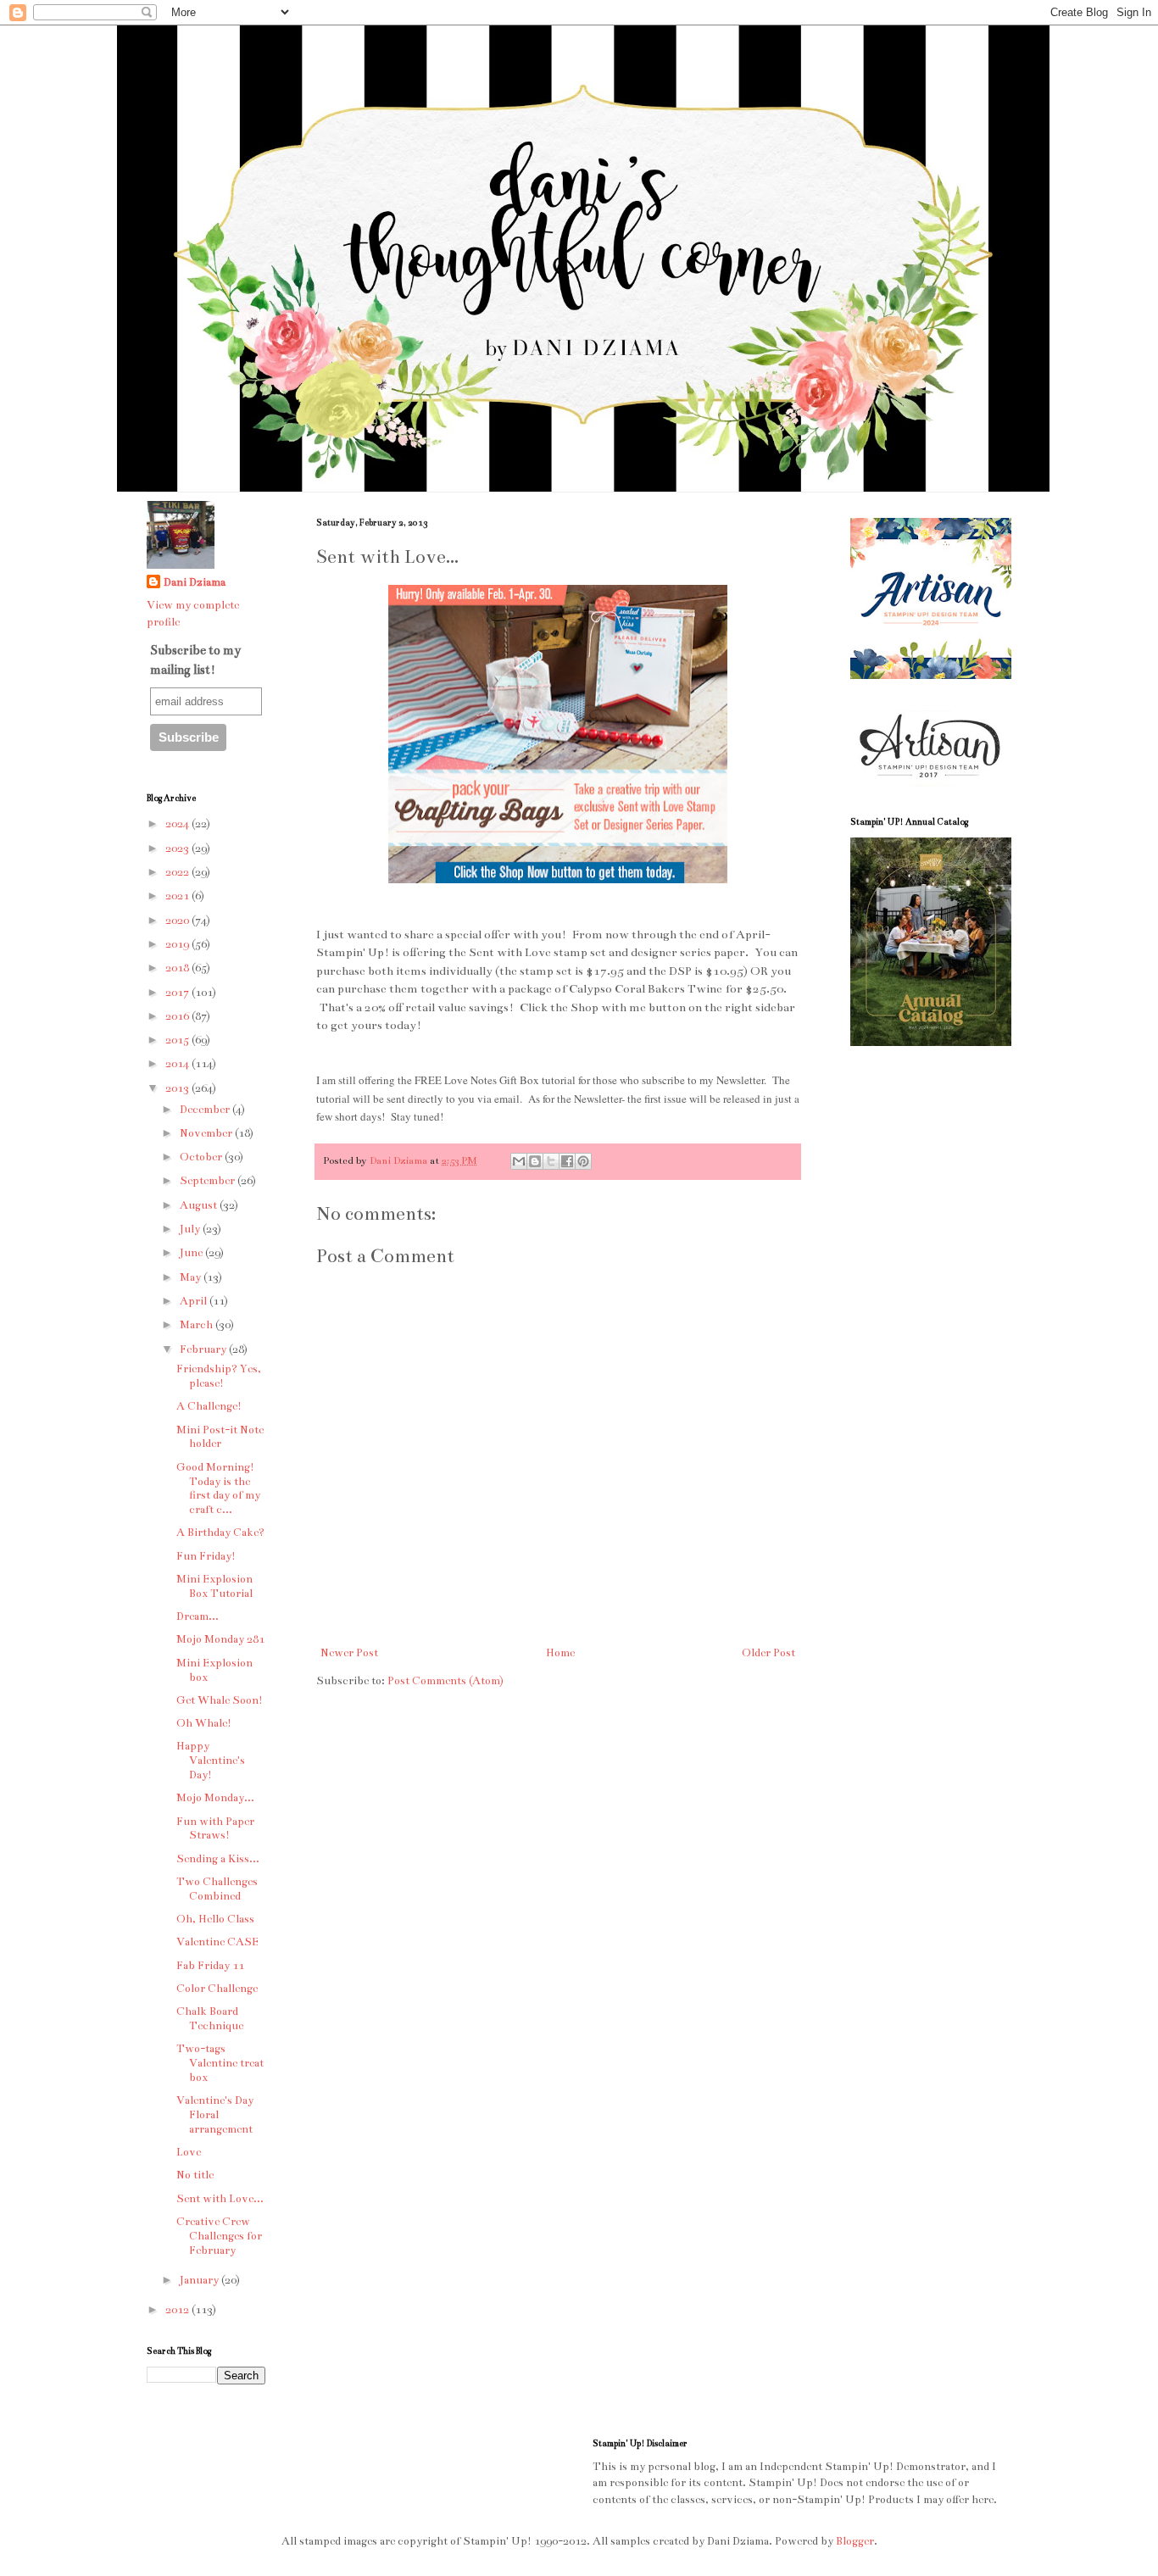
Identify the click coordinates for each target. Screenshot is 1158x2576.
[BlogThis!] (535, 1161)
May (192, 1277)
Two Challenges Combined (217, 1889)
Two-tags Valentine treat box (220, 2063)
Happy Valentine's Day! (211, 1761)
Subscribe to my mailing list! (195, 659)
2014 (178, 1064)
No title (195, 2175)
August (200, 1205)
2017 (178, 993)
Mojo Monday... (215, 1798)
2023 (178, 848)
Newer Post (349, 1653)
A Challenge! (209, 1406)
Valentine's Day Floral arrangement (215, 2115)
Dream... (198, 1616)
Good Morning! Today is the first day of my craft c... (218, 1488)
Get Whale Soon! (220, 1700)
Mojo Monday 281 (220, 1639)
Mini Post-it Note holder (220, 1437)
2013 (178, 1088)
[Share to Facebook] (567, 1161)
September (209, 1181)
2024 (178, 824)
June (192, 1253)
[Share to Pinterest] (583, 1161)
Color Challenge (217, 1989)
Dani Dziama (400, 1160)
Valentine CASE (217, 1942)
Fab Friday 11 (210, 1966)
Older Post (768, 1653)
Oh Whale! (204, 1723)
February (204, 1349)
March (198, 1325)
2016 (178, 1016)
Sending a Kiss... (218, 1859)
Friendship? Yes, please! (219, 1376)
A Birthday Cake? (220, 1533)
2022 (178, 872)
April (195, 1301)
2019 (178, 944)
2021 (178, 896)
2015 (178, 1040)
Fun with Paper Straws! (215, 1829)
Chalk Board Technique (210, 2019)
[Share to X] (551, 1161)
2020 (178, 921)
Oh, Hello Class (215, 1919)
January (200, 2280)
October (202, 1157)
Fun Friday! (206, 1556)
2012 (178, 2310)
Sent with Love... (220, 2199)
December (206, 1110)
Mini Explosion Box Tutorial (214, 1586)
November (207, 1133)
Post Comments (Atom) (445, 1681)
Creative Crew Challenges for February (219, 2236)
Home (560, 1653)
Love (189, 2152)
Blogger (855, 2541)
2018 (178, 968)
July (191, 1229)
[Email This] (519, 1161)
